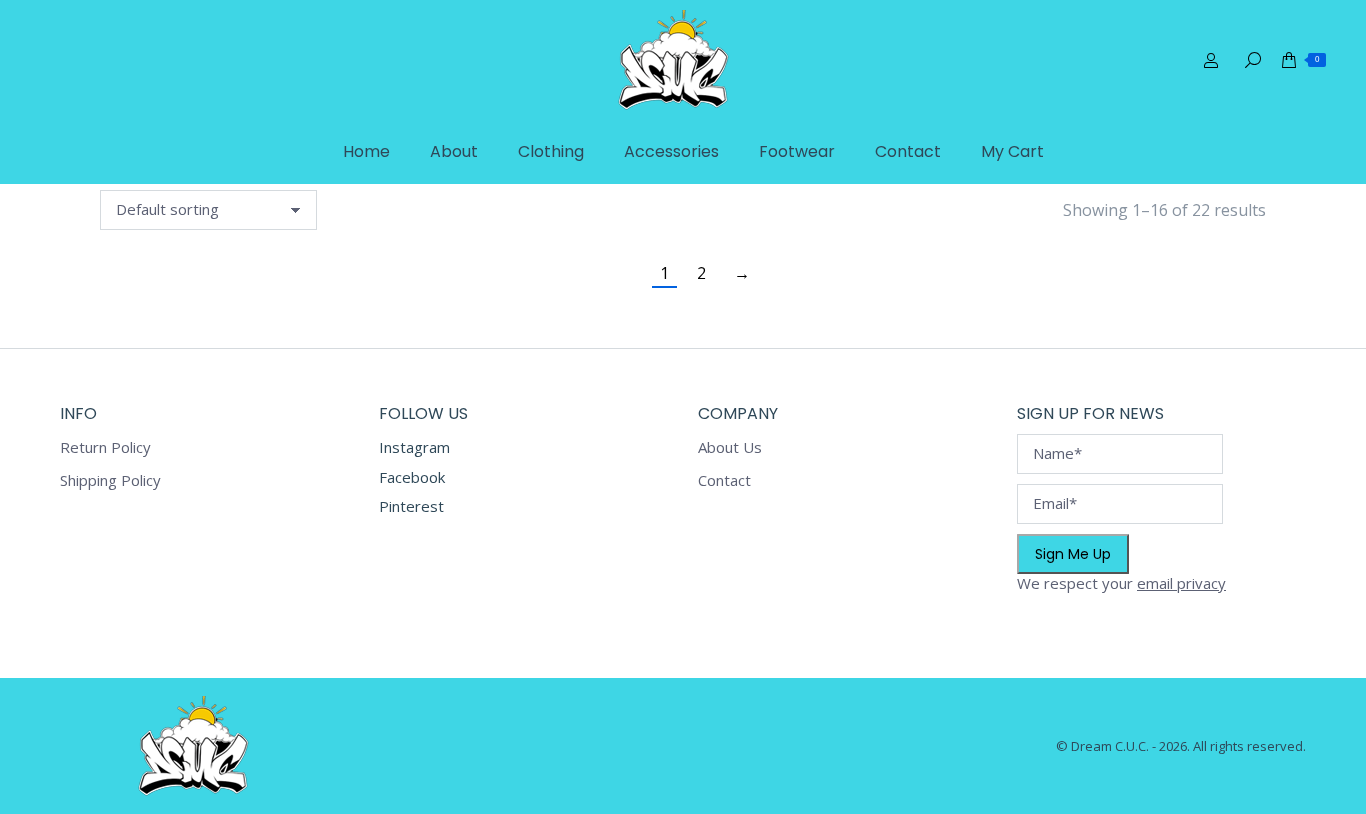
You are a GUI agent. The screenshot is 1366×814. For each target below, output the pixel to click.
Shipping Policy (110, 480)
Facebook (412, 477)
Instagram (414, 447)
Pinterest (411, 506)
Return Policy (105, 447)
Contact (724, 480)
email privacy (1181, 583)
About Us (730, 447)
